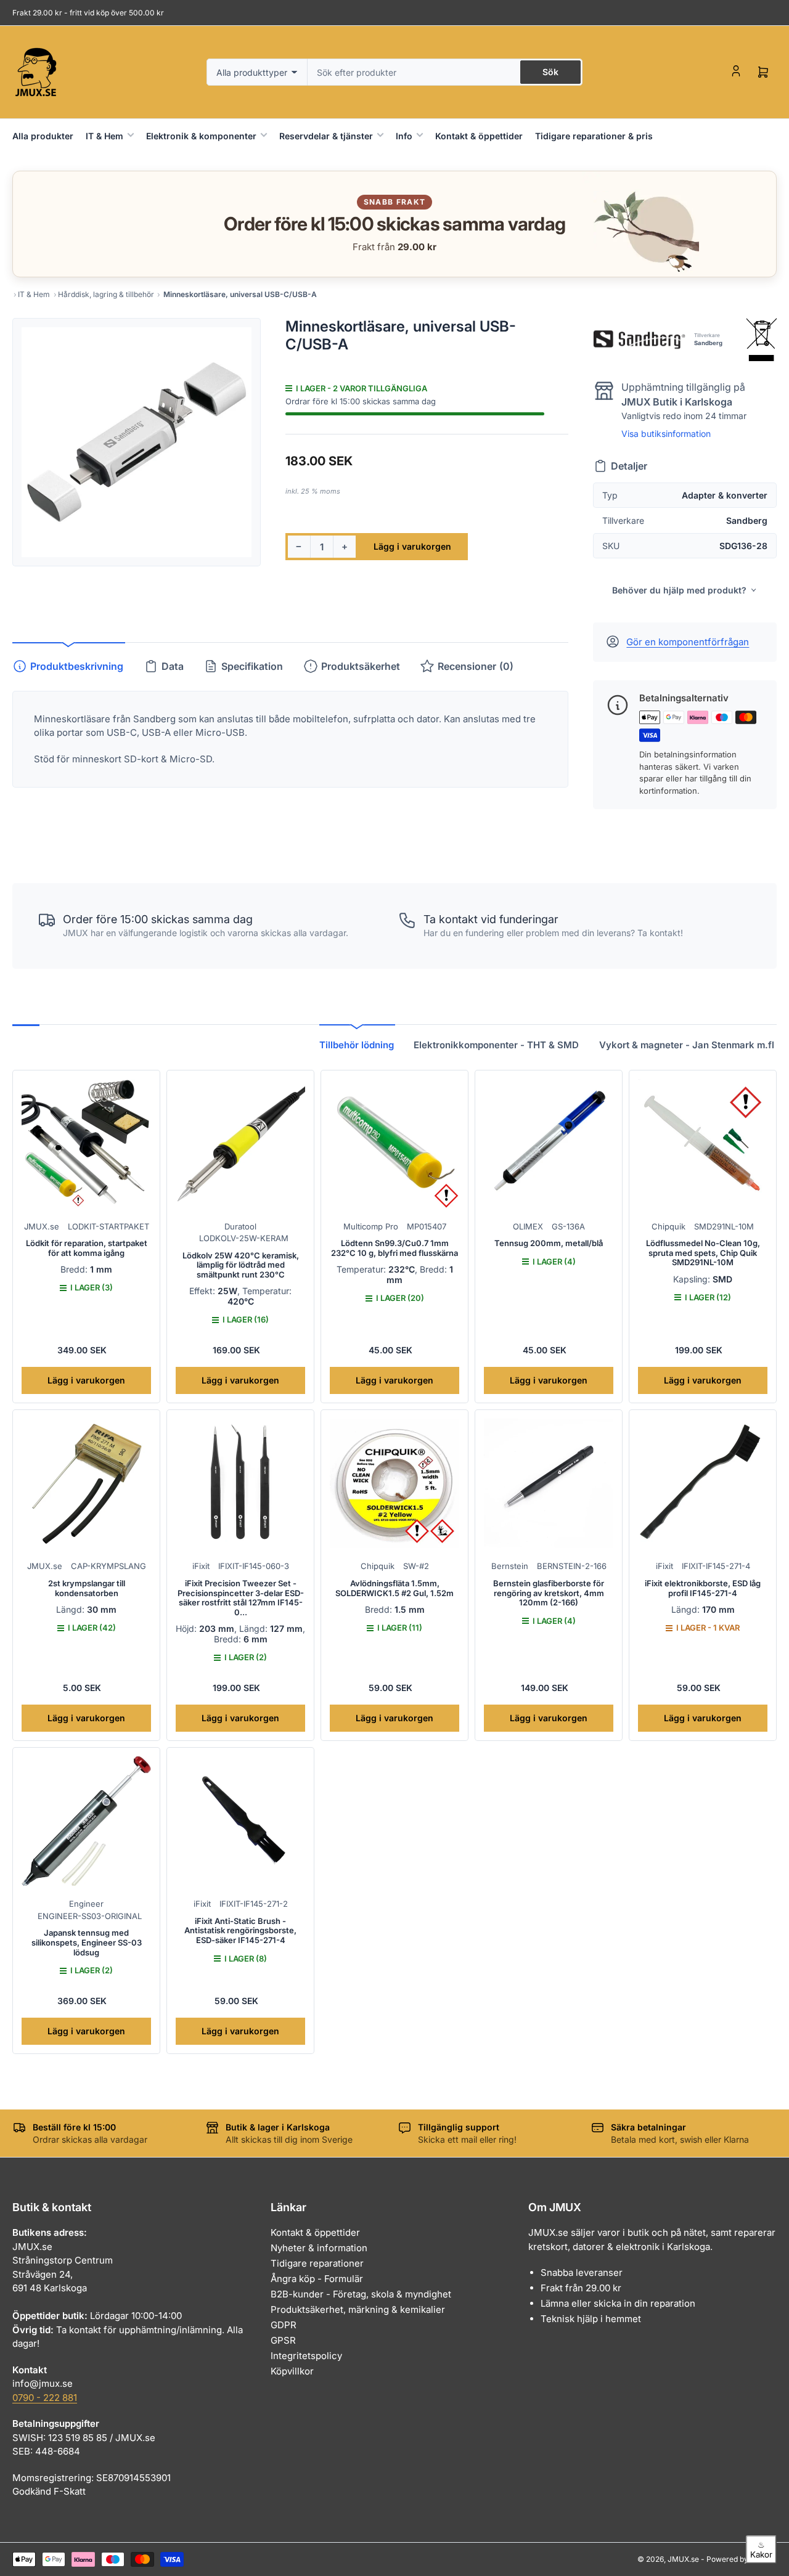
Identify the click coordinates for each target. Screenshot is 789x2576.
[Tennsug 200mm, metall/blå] (549, 1144)
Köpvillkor (292, 2371)
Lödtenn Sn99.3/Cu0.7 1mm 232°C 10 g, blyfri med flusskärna (394, 1248)
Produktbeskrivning (77, 666)
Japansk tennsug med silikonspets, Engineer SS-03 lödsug (87, 1942)
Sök (550, 72)
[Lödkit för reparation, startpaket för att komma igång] (86, 1144)
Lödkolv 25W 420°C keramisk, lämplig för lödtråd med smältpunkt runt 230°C (241, 1265)
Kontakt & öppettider (479, 136)
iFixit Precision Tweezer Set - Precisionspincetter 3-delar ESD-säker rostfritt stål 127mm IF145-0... (241, 1598)
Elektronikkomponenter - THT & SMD (496, 1045)
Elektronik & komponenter (201, 136)
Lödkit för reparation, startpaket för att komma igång (87, 1248)
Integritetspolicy (306, 2356)
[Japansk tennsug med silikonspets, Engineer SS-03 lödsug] (86, 1821)
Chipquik (668, 1226)
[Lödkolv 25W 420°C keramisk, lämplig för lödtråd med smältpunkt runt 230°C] (240, 1144)
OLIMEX (528, 1226)
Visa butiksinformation (666, 434)
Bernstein (510, 1566)
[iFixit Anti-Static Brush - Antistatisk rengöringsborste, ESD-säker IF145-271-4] (240, 1821)
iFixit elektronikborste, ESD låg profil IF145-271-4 (703, 1588)
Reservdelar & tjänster (326, 136)
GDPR (284, 2325)
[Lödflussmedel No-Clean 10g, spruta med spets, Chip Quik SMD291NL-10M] (703, 1144)
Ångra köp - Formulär (317, 2279)
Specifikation (252, 666)
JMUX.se (42, 1226)
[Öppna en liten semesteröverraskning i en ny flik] (640, 224)
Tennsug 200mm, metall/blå (549, 1243)
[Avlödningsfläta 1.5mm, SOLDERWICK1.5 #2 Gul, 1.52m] (394, 1483)
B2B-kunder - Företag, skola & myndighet (361, 2294)
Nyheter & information (319, 2248)
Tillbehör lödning (357, 1045)
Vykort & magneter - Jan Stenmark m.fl (687, 1045)
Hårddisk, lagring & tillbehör (106, 294)
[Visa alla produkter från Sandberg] (639, 340)
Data (173, 666)
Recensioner (476, 666)
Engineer (86, 1904)
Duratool (240, 1226)
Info (404, 136)
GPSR (283, 2340)
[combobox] (445, 72)
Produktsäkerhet (361, 666)
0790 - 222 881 (45, 2398)
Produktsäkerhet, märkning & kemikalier (358, 2309)
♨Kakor (761, 2550)
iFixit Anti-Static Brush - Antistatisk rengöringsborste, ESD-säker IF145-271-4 (240, 1930)
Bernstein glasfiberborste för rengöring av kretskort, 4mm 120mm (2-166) (549, 1593)
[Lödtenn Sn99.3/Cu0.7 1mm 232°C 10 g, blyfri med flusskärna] (394, 1144)
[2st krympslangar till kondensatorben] (86, 1483)
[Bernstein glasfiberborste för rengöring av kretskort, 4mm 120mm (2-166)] (549, 1483)
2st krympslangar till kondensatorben (87, 1588)
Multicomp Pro (371, 1226)
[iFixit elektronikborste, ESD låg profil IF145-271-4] (703, 1483)
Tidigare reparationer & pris (594, 136)
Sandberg (708, 343)
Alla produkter (43, 136)
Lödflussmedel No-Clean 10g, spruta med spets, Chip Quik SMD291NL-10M (703, 1253)
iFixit (201, 1566)
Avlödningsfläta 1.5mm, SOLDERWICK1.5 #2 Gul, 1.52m (394, 1588)
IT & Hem (104, 136)
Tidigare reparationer (317, 2263)
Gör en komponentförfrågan (688, 642)
